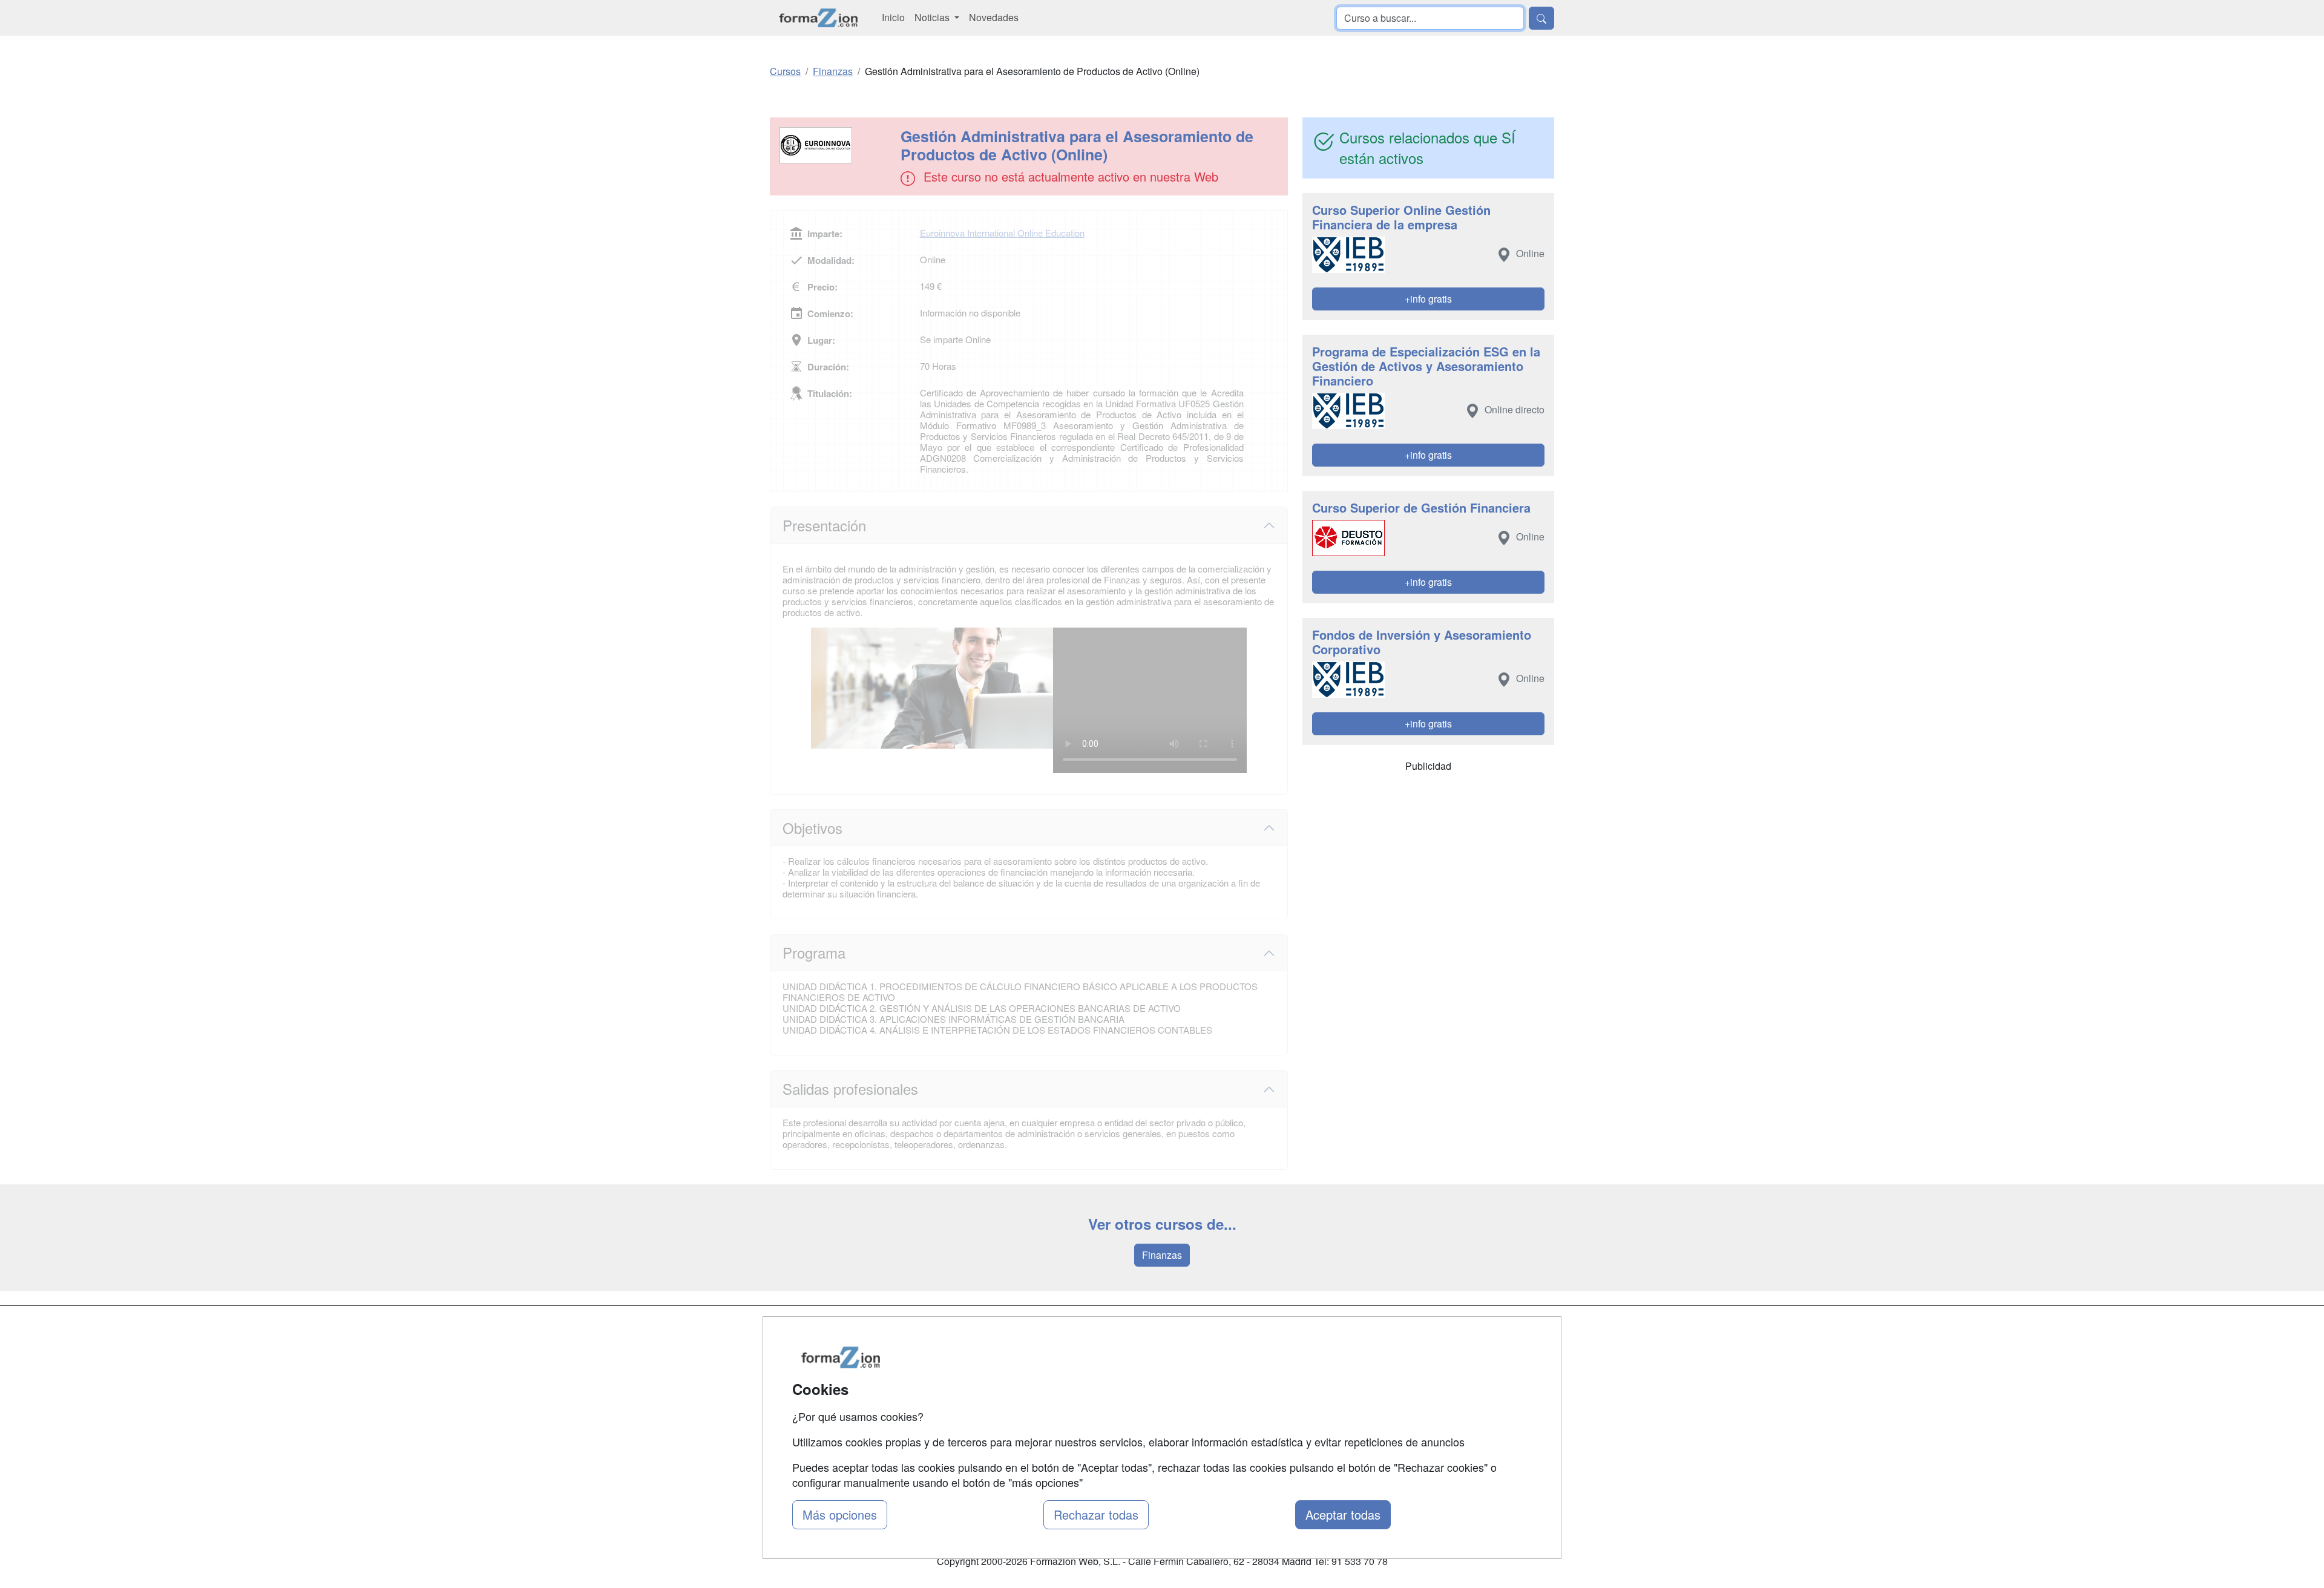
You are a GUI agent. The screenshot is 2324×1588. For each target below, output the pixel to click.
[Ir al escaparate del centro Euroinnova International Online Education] (836, 145)
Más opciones (840, 1514)
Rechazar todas (1096, 1514)
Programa (814, 952)
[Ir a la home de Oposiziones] (819, 18)
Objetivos (812, 828)
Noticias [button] (933, 17)
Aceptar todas (1343, 1514)
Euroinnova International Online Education (1002, 233)
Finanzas (1162, 1255)
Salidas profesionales (850, 1088)
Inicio (893, 17)
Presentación (824, 525)
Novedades (994, 17)
